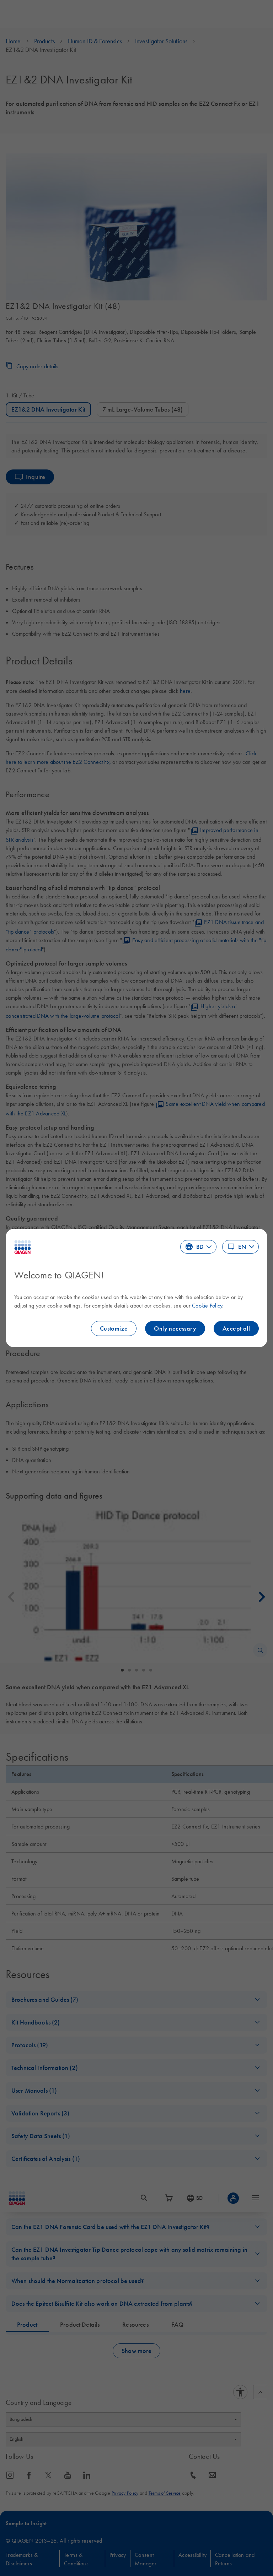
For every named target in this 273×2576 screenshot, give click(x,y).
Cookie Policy (207, 1305)
